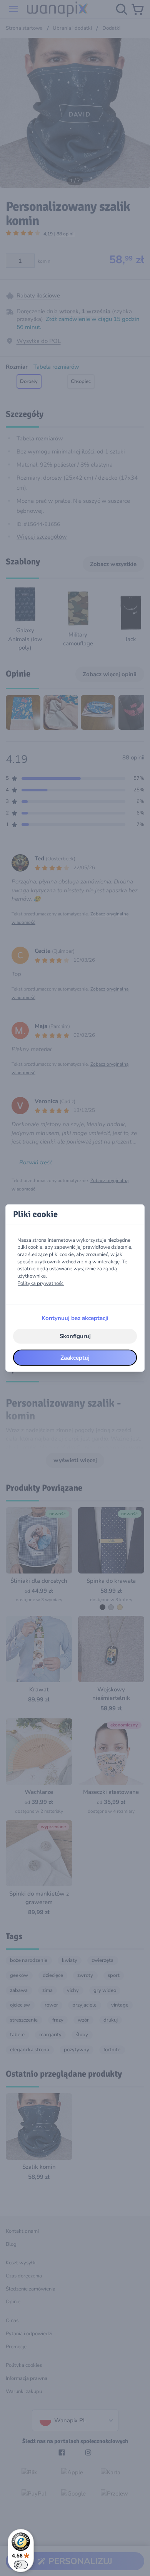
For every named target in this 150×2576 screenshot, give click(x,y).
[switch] (21, 2565)
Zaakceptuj (75, 1357)
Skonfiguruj (75, 1336)
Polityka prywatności (41, 1283)
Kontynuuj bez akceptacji (75, 1318)
